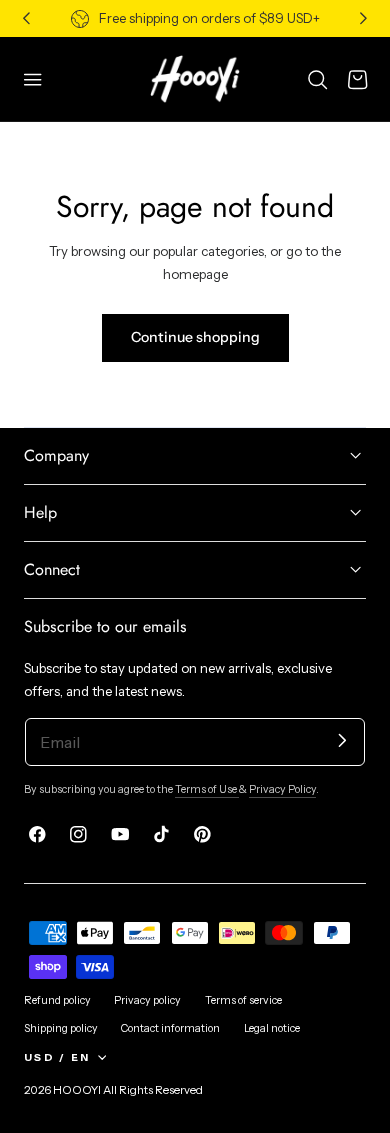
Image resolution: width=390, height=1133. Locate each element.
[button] (33, 79)
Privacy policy (147, 1000)
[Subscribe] (342, 740)
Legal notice (272, 1028)
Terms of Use (207, 789)
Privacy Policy (282, 789)
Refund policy (57, 1000)
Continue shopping (195, 337)
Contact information (170, 1028)
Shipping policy (61, 1028)
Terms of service (243, 1000)
